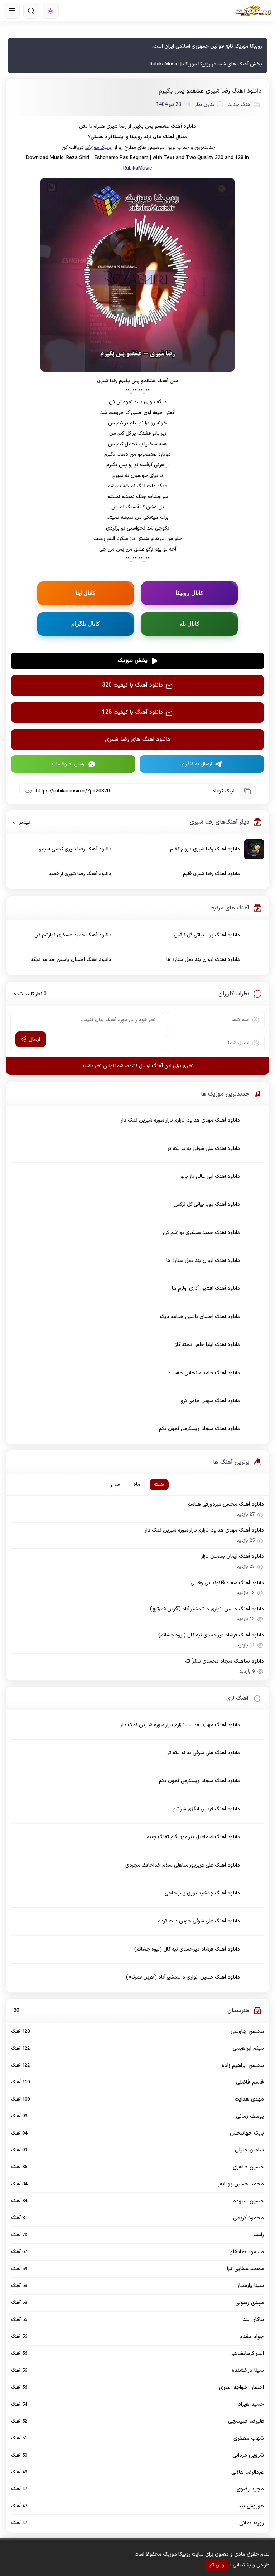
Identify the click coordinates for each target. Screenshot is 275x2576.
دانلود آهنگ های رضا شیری (137, 740)
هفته (159, 1485)
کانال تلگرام (86, 624)
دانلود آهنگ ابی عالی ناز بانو (210, 1177)
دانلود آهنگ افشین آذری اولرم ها (206, 1289)
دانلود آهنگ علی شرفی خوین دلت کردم (199, 1921)
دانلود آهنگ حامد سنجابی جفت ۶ (204, 1373)
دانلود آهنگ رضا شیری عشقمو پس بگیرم (210, 91)
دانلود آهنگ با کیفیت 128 (132, 712)
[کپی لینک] (247, 791)
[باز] (12, 11)
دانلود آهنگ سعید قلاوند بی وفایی (227, 1583)
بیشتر (22, 822)
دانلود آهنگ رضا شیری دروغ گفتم (205, 849)
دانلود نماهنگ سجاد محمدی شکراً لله (224, 1661)
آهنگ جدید (240, 105)
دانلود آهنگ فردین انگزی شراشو (207, 1809)
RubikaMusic (138, 168)
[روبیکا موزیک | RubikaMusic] (253, 11)
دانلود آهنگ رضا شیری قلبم (211, 874)
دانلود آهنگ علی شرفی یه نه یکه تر (204, 1149)
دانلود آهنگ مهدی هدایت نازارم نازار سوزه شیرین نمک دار (180, 1120)
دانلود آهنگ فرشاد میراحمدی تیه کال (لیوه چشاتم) (211, 1635)
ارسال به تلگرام (197, 764)
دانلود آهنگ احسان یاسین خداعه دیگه (71, 960)
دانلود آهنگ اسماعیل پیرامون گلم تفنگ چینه (193, 1837)
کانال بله (190, 624)
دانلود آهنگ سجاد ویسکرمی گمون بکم (199, 1429)
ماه (137, 1485)
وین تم (217, 2565)
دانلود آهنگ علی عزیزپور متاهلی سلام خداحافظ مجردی (183, 1865)
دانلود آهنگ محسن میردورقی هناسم (226, 1504)
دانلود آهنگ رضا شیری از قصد (80, 874)
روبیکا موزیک (99, 148)
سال (115, 1485)
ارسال (34, 1040)
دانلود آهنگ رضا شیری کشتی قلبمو (75, 849)
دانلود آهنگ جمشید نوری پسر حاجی (202, 1893)
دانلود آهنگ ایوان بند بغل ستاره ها (203, 960)
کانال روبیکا (189, 593)
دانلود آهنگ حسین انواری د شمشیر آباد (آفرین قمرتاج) (207, 1609)
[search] (31, 11)
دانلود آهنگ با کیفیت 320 (132, 685)
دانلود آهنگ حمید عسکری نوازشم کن (73, 935)
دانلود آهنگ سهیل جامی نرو (210, 1401)
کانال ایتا (86, 593)
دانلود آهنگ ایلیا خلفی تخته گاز (208, 1345)
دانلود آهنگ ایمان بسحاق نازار (232, 1557)
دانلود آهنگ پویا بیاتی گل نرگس (207, 935)
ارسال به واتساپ (69, 764)
